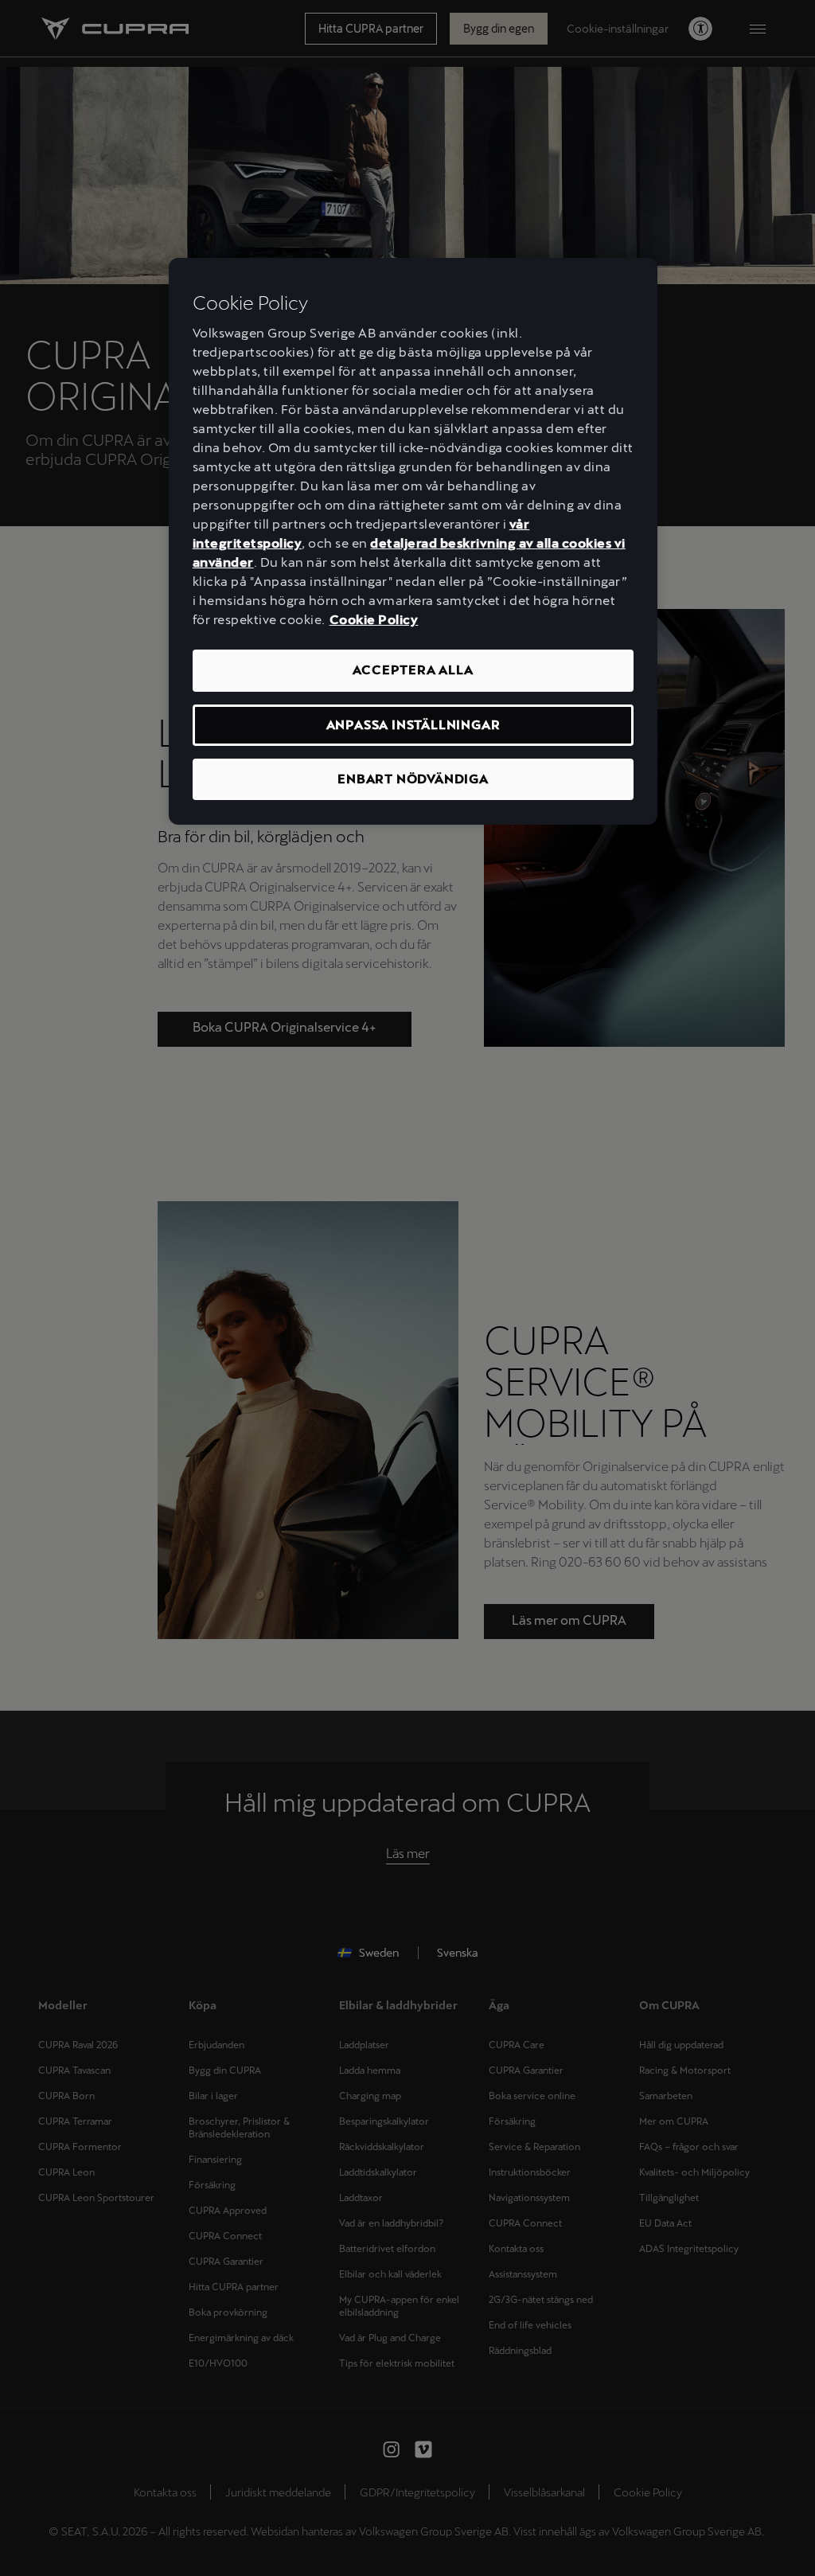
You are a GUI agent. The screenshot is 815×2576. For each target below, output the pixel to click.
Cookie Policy (374, 620)
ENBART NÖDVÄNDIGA (413, 779)
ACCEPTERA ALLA (413, 670)
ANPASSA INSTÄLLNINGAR (413, 725)
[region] (413, 542)
